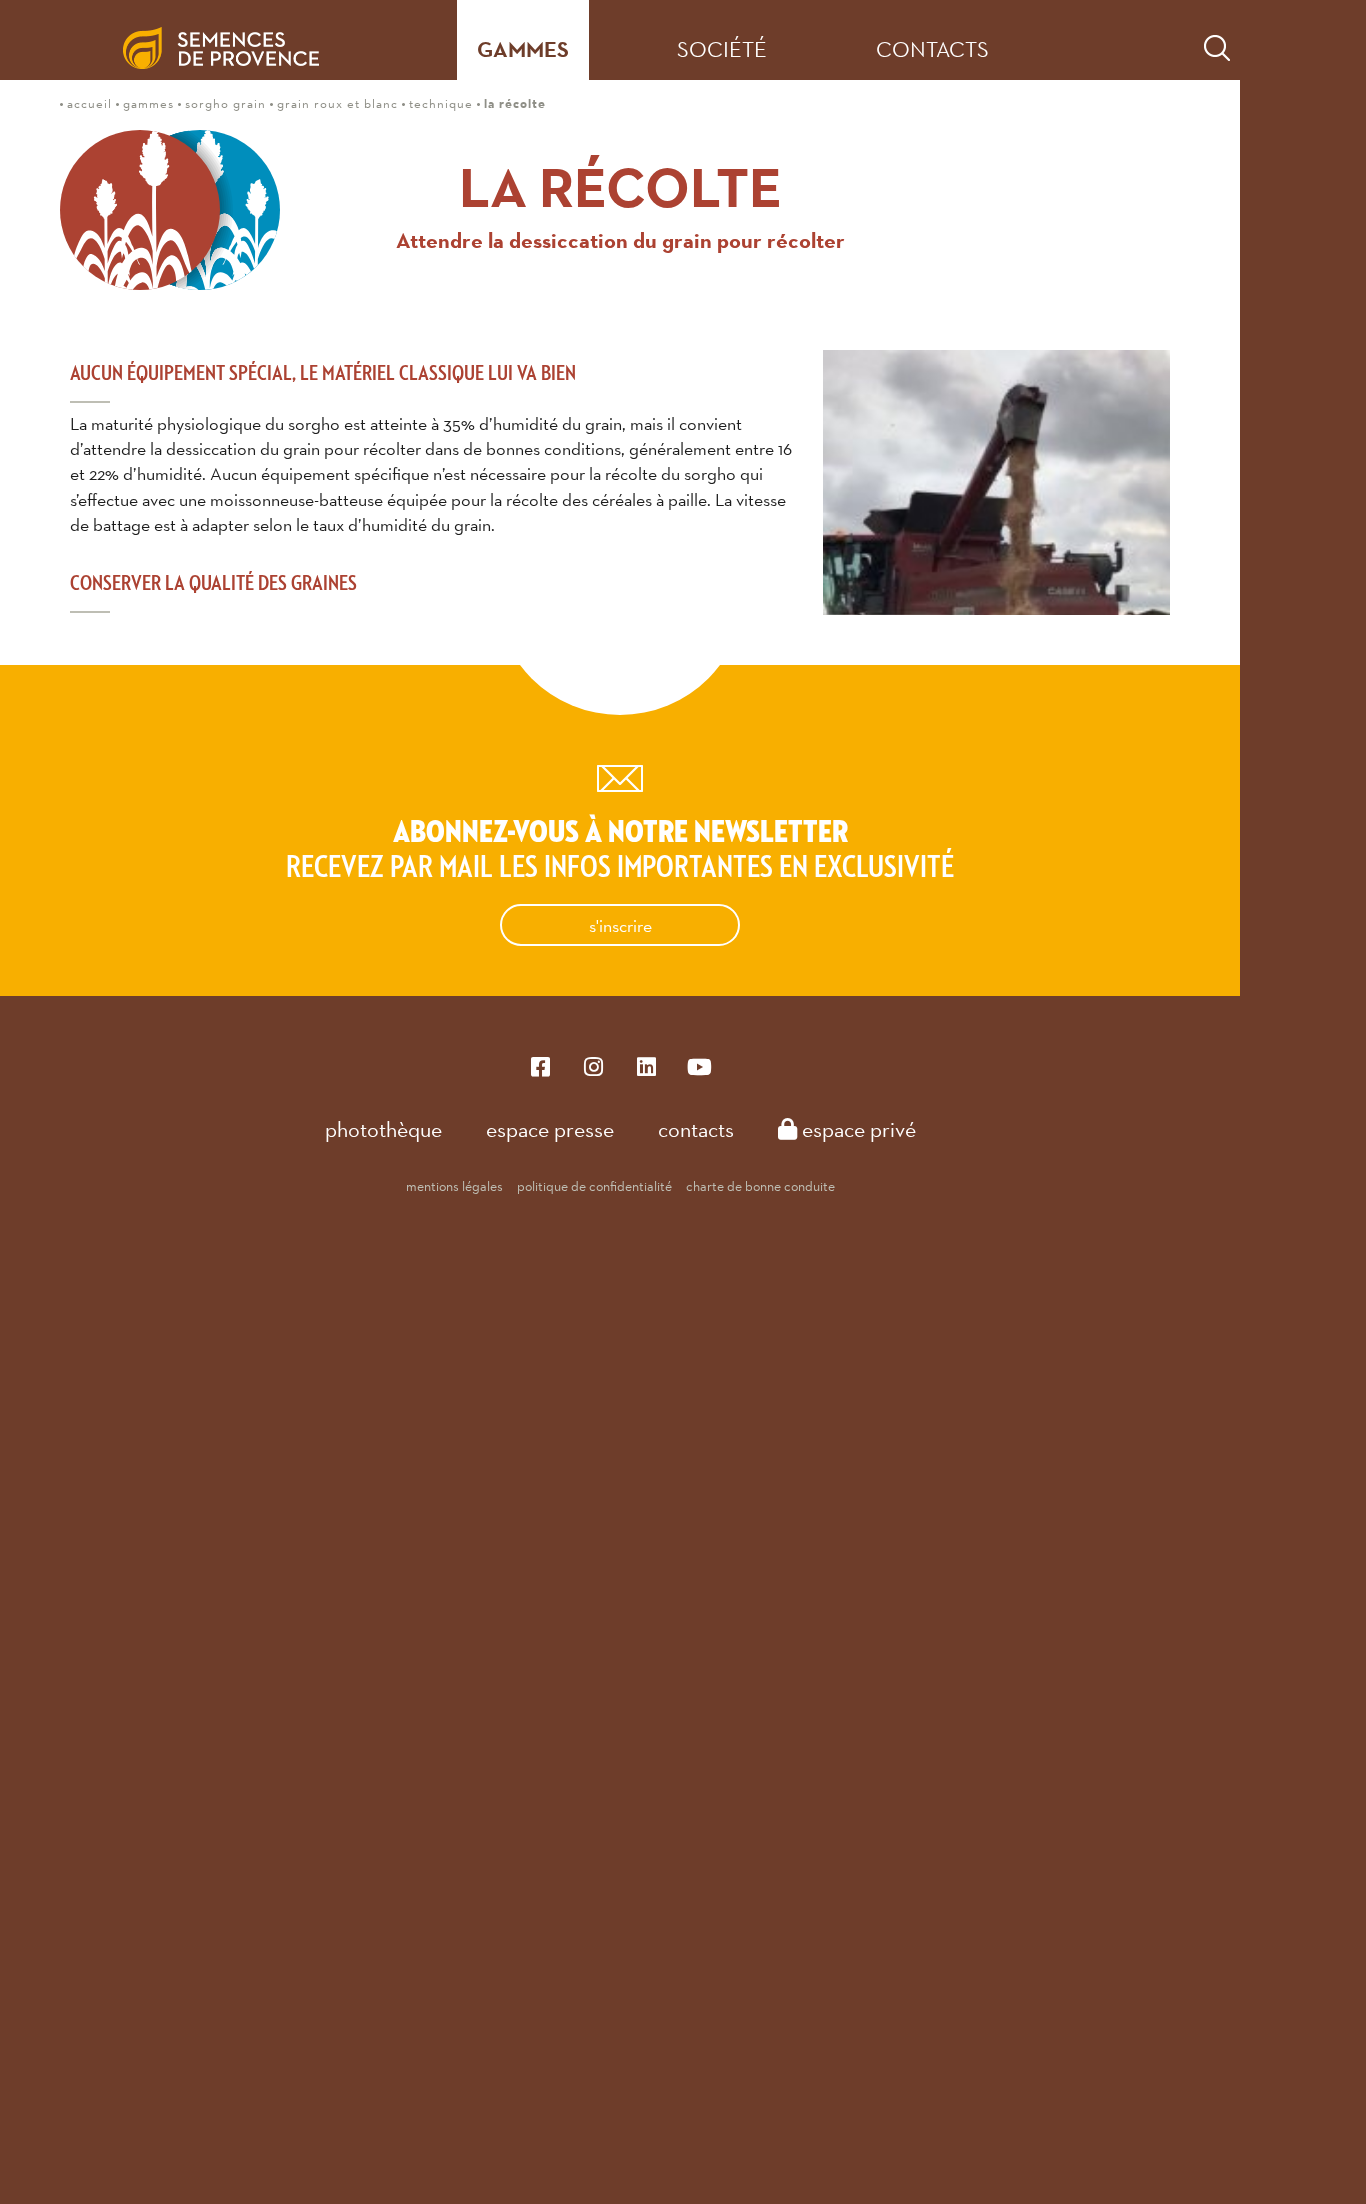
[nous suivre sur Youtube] (699, 1065)
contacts (932, 49)
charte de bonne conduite (760, 1186)
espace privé (856, 1129)
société (722, 49)
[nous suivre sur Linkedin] (646, 1065)
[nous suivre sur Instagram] (593, 1065)
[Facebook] (540, 1065)
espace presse (550, 1129)
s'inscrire (620, 925)
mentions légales (454, 1186)
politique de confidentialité (594, 1186)
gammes (523, 49)
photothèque (383, 1129)
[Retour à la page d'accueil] (237, 40)
